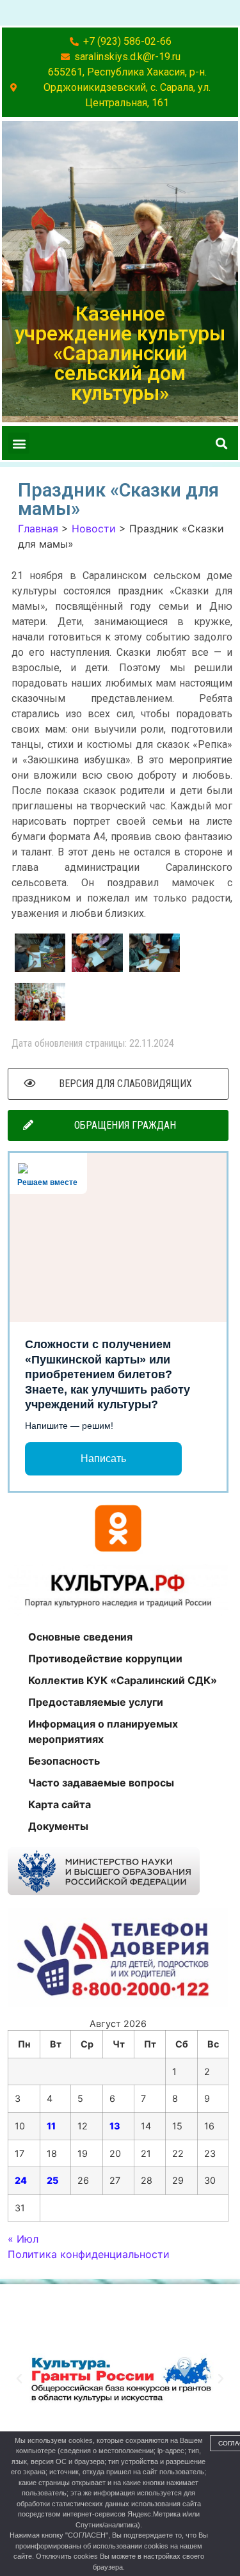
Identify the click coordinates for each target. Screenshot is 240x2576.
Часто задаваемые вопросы (101, 1783)
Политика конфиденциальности (89, 2254)
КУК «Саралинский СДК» (107, 2302)
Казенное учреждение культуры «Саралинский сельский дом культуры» (120, 354)
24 (21, 2180)
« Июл (23, 2239)
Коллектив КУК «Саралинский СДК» (123, 1680)
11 (51, 2126)
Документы (58, 1826)
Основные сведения (80, 1637)
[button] (19, 443)
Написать (103, 1459)
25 (52, 2180)
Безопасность (64, 1761)
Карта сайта (60, 1804)
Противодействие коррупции (105, 1658)
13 (115, 2126)
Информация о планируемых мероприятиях (103, 1731)
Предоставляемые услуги (96, 1702)
